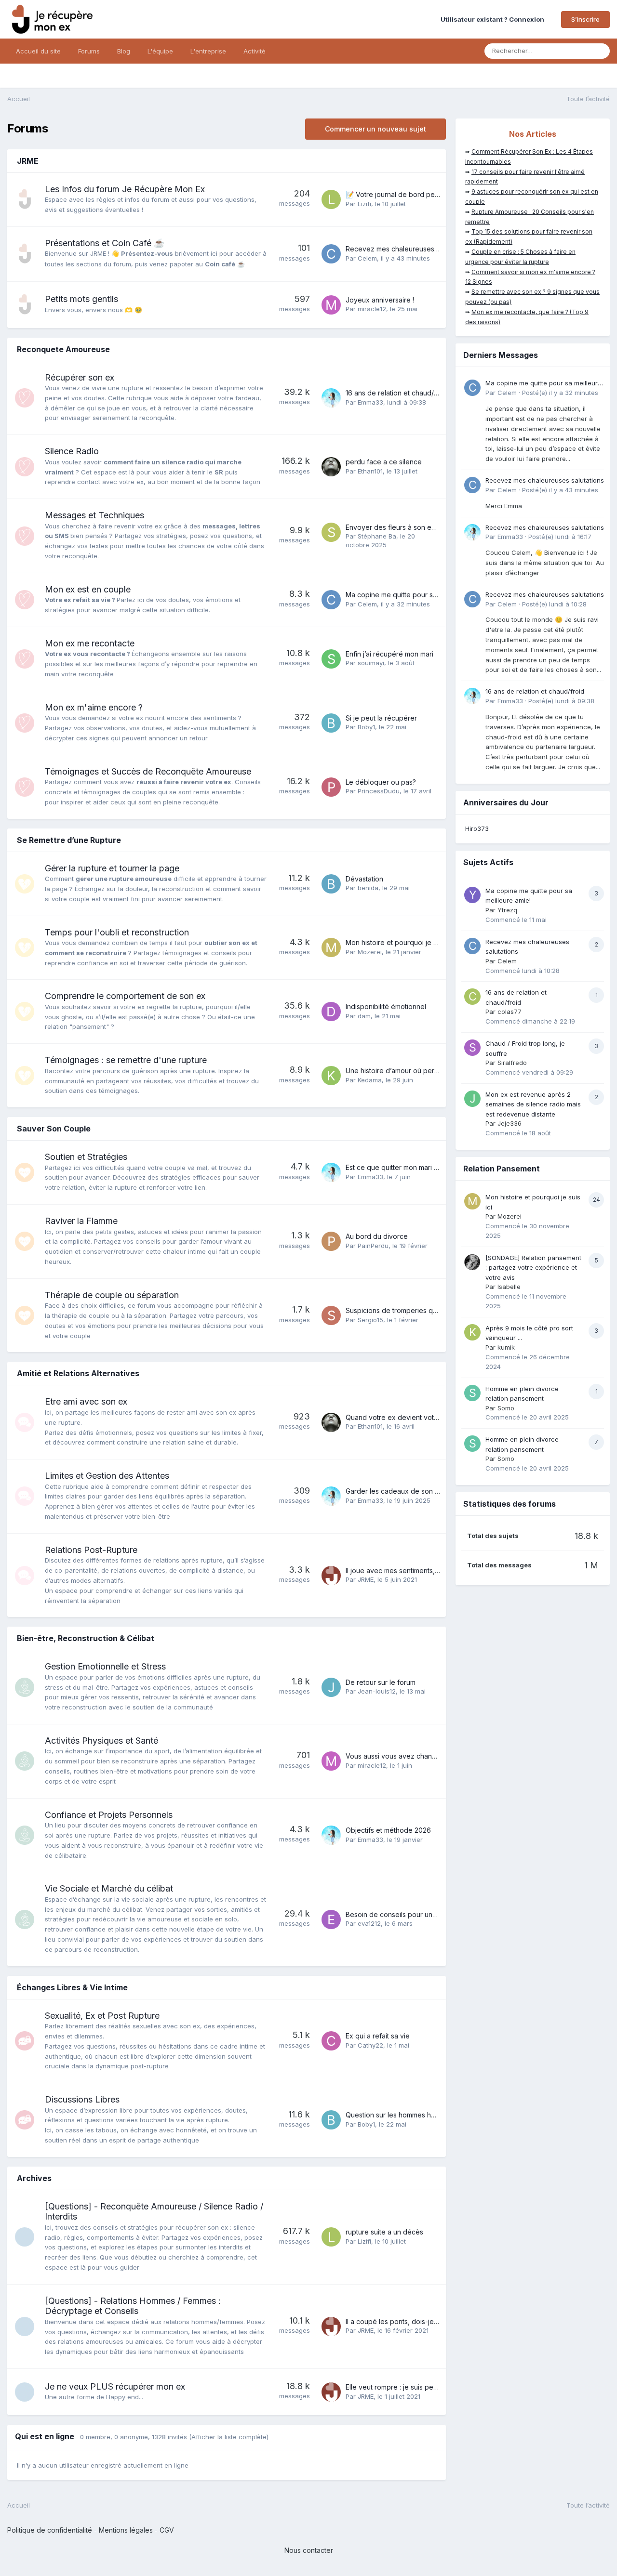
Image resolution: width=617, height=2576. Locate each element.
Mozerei (370, 952)
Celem (367, 258)
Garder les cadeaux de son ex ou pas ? (409, 1491)
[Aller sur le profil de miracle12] (331, 305)
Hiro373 (477, 828)
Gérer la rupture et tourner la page (112, 868)
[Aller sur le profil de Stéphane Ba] (331, 532)
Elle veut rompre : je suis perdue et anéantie (416, 2387)
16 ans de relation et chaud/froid (397, 393)
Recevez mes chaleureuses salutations (408, 249)
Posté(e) (560, 393)
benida (368, 888)
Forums (89, 51)
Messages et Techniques (94, 515)
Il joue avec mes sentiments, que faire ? (408, 1571)
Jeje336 (510, 1123)
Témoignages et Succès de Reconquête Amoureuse (148, 771)
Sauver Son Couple (54, 1129)
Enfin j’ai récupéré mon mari (389, 654)
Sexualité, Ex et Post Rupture (102, 2016)
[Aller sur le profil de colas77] (472, 997)
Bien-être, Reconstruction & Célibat (86, 1638)
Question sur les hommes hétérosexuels (409, 2115)
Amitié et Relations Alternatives (78, 1373)
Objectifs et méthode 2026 (388, 1830)
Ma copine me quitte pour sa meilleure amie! (416, 595)
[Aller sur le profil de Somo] (472, 1393)
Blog (124, 51)
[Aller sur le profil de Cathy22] (331, 2041)
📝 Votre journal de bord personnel (402, 194)
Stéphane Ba (377, 536)
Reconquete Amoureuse (63, 349)
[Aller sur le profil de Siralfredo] (472, 1048)
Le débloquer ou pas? (381, 782)
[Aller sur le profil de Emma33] (331, 398)
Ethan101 (370, 471)
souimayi (371, 663)
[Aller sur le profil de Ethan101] (331, 467)
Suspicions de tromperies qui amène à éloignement (427, 1310)
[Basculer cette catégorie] (431, 162)
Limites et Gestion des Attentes (107, 1476)
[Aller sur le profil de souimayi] (331, 659)
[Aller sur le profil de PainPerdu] (331, 1241)
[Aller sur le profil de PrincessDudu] (331, 787)
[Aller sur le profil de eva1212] (331, 1919)
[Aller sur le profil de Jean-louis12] (331, 1687)
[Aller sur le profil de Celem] (331, 254)
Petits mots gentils (81, 299)
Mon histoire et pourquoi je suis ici (400, 942)
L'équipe (160, 51)
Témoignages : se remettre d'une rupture (126, 1060)
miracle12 (372, 309)
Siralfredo (512, 1063)
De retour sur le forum (381, 1682)
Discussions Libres (82, 2099)
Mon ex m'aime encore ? (94, 707)
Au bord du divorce (377, 1236)
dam (364, 1016)
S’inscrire (585, 19)
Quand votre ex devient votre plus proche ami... (422, 1417)
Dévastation (364, 879)
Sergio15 (370, 1320)
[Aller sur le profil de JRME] (331, 1576)
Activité (255, 51)
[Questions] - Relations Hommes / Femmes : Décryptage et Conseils (133, 2306)
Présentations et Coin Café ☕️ (105, 243)
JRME (28, 161)
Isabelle (509, 1287)
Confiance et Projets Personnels (109, 1815)
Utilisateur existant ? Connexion (494, 19)
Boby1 (366, 727)
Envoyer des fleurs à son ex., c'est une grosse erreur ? (434, 527)
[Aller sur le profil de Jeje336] (472, 1099)
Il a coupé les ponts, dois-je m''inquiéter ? (412, 2321)
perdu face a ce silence (384, 462)
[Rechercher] (600, 51)
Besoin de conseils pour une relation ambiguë (419, 1914)
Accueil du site (38, 51)
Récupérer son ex (80, 377)
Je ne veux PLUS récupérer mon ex (115, 2386)
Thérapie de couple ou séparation (112, 1295)
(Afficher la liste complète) (229, 2437)
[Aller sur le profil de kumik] (472, 1332)
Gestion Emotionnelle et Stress (105, 1666)
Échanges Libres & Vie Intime (72, 1987)
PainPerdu (373, 1246)
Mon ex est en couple (88, 589)
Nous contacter (309, 2550)
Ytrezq (507, 910)
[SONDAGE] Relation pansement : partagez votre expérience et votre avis (533, 1268)
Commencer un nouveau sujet (376, 129)
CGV (167, 2530)
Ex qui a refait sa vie (378, 2036)
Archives (34, 2178)
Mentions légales (126, 2530)
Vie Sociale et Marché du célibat (109, 1888)
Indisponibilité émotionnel (386, 1006)
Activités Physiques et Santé (101, 1741)
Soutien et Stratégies (86, 1157)
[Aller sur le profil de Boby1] (331, 723)
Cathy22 (370, 2045)
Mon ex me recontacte (90, 643)
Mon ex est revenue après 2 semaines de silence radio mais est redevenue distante (533, 1104)
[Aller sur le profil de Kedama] (331, 1076)
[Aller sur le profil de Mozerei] (331, 947)
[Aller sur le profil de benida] (331, 884)
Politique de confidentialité (50, 2530)
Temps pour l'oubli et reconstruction (117, 932)
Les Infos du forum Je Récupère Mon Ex (125, 189)
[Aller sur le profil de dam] (331, 1012)
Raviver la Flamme (81, 1221)
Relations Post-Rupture (91, 1550)
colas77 (510, 1012)
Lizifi (364, 204)
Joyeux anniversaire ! (380, 300)
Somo (506, 1408)
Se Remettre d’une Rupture (69, 840)
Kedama (370, 1080)
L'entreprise (208, 51)
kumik (506, 1347)
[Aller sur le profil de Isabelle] (472, 1262)
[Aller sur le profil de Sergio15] (331, 1315)
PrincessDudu (379, 791)
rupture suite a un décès (384, 2232)
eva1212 (369, 1923)
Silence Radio (72, 451)
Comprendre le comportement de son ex (125, 996)
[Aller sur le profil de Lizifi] (331, 199)
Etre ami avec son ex (86, 1401)
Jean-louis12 (377, 1691)
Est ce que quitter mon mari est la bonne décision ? (427, 1167)
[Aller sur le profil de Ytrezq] (472, 895)
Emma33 (370, 402)
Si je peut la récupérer (381, 718)
